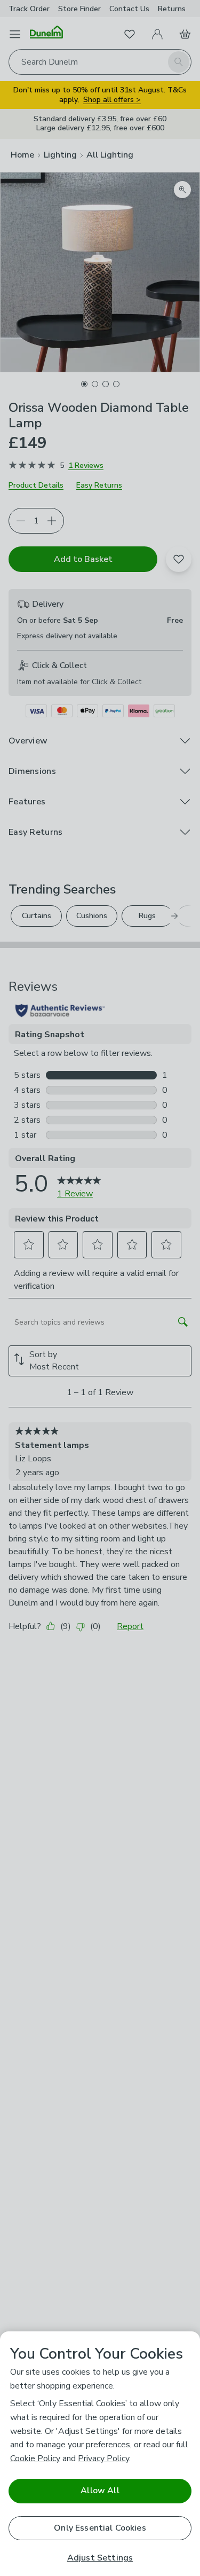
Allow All (100, 2491)
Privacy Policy (103, 2458)
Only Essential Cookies (100, 2528)
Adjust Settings (100, 2558)
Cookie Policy (35, 2458)
